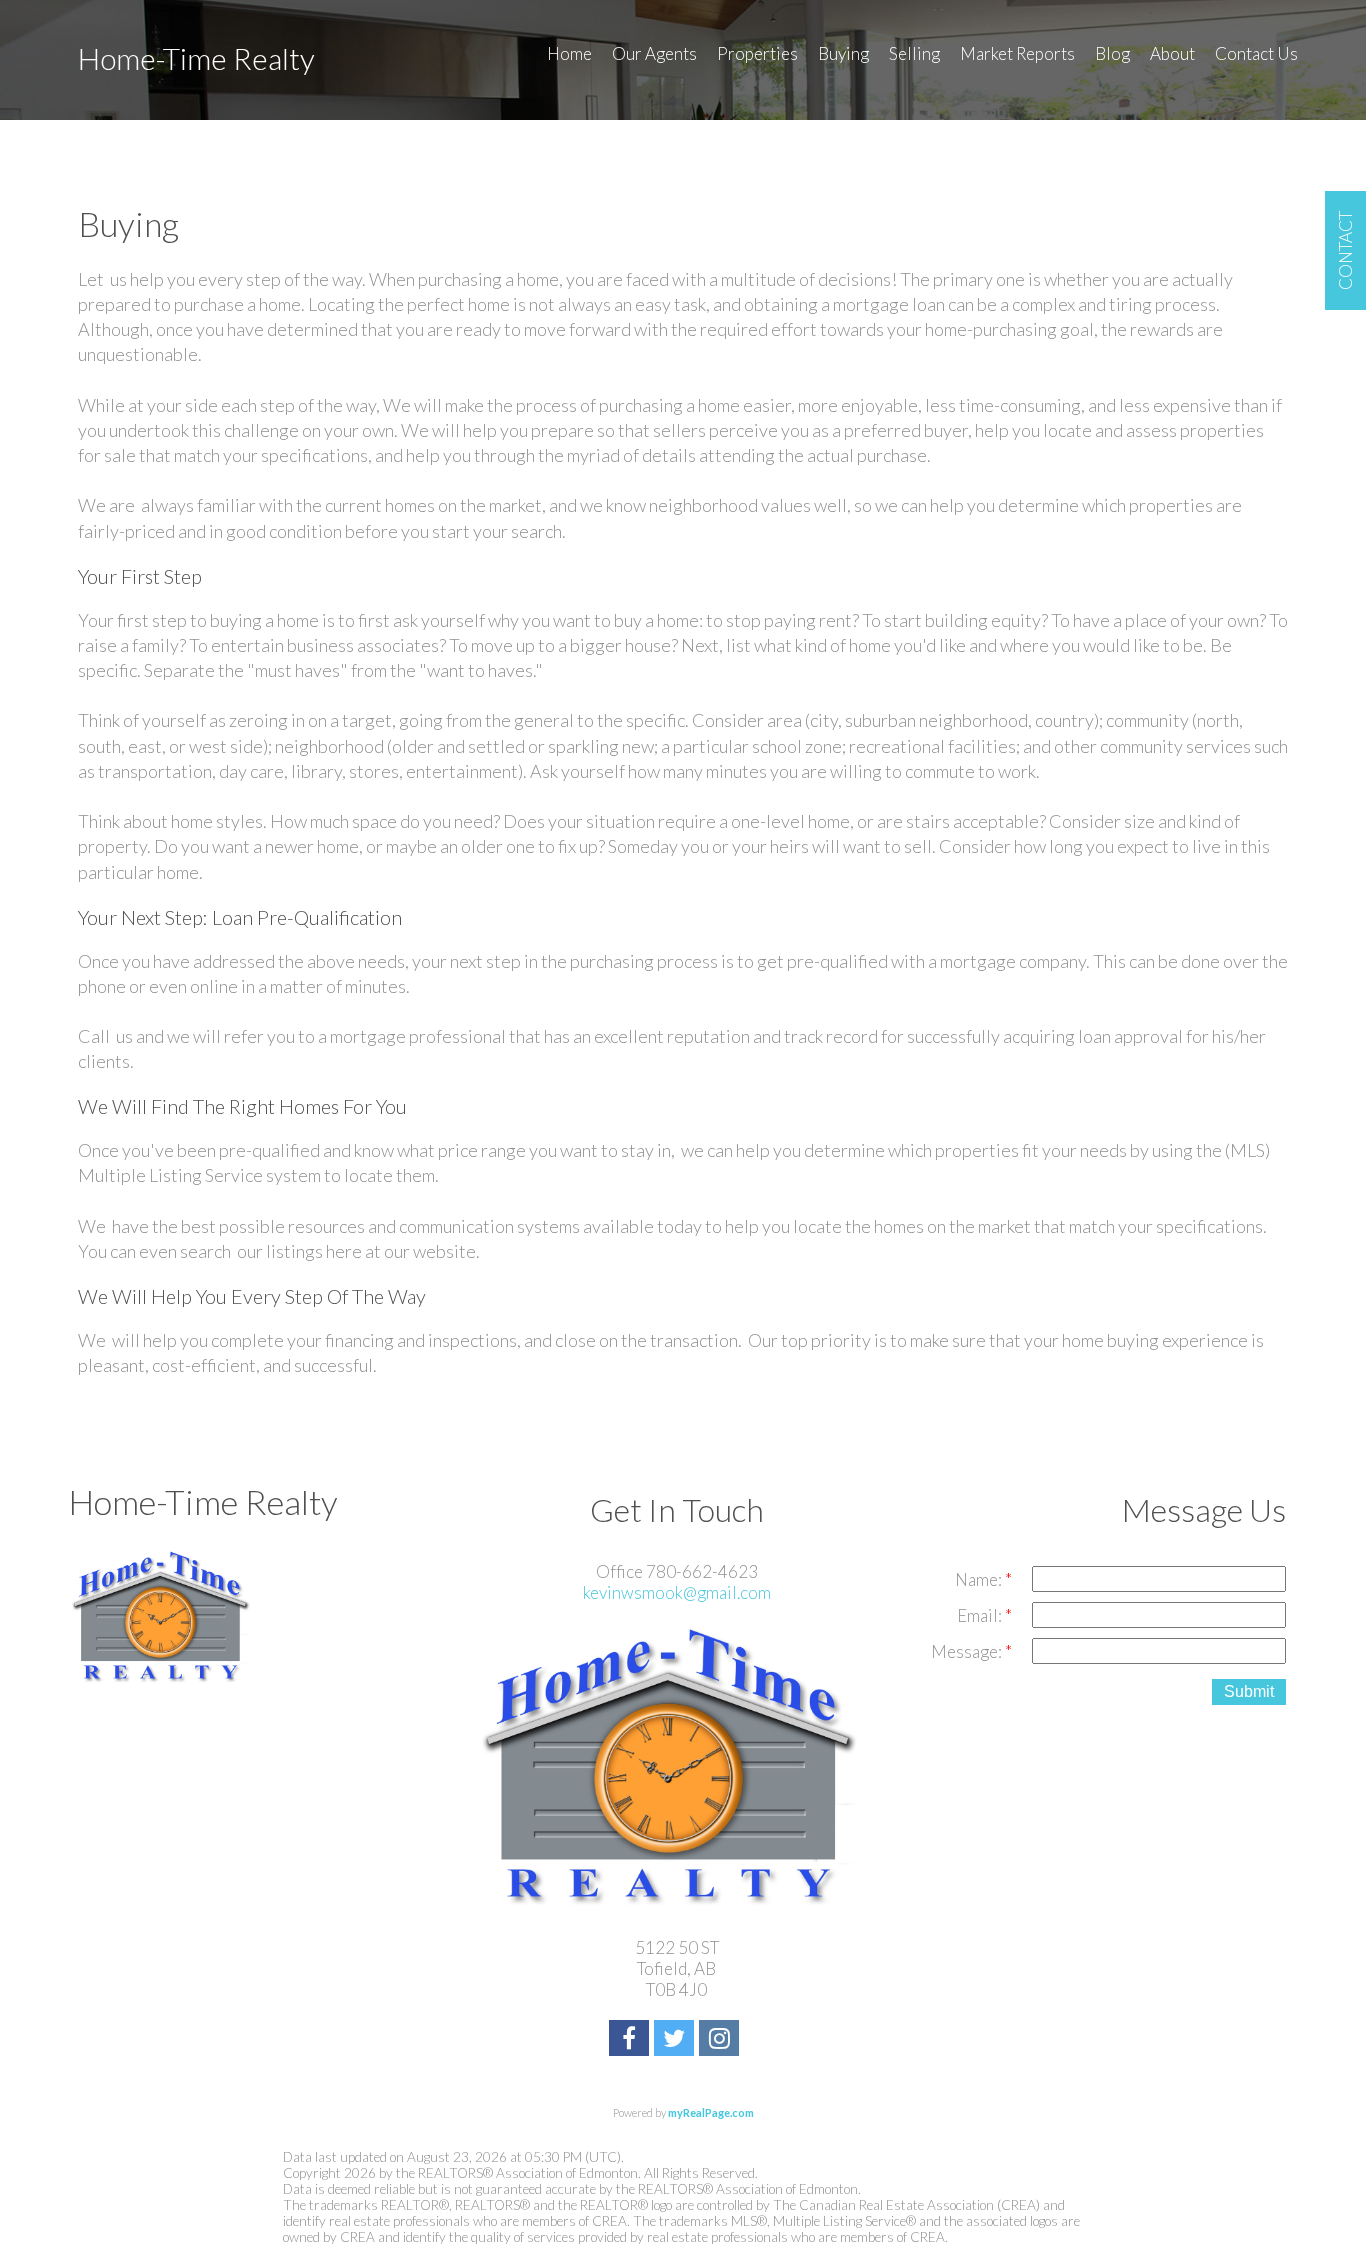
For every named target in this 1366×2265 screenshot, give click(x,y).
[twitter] (676, 2040)
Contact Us (1256, 53)
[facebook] (631, 2040)
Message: (968, 1651)
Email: (981, 1615)
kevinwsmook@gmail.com (677, 1592)
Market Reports (1017, 53)
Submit (1249, 1691)
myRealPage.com (711, 2112)
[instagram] (721, 2040)
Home (569, 53)
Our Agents (654, 53)
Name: (980, 1579)
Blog (1112, 53)
